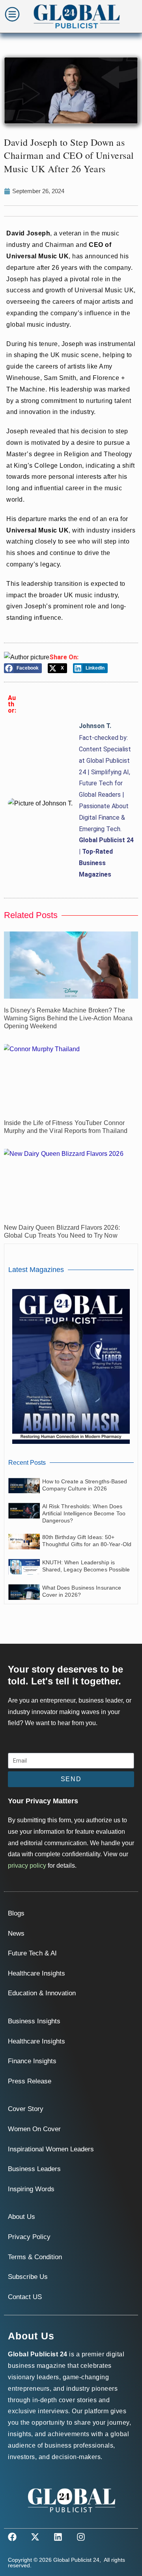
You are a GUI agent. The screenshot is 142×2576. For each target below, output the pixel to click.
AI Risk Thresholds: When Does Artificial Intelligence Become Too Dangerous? (84, 1513)
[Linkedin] (58, 2537)
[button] (23, 668)
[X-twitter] (35, 2537)
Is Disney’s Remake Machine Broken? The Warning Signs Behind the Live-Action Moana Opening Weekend (68, 1018)
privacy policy (27, 1866)
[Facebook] (12, 2537)
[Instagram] (81, 2537)
